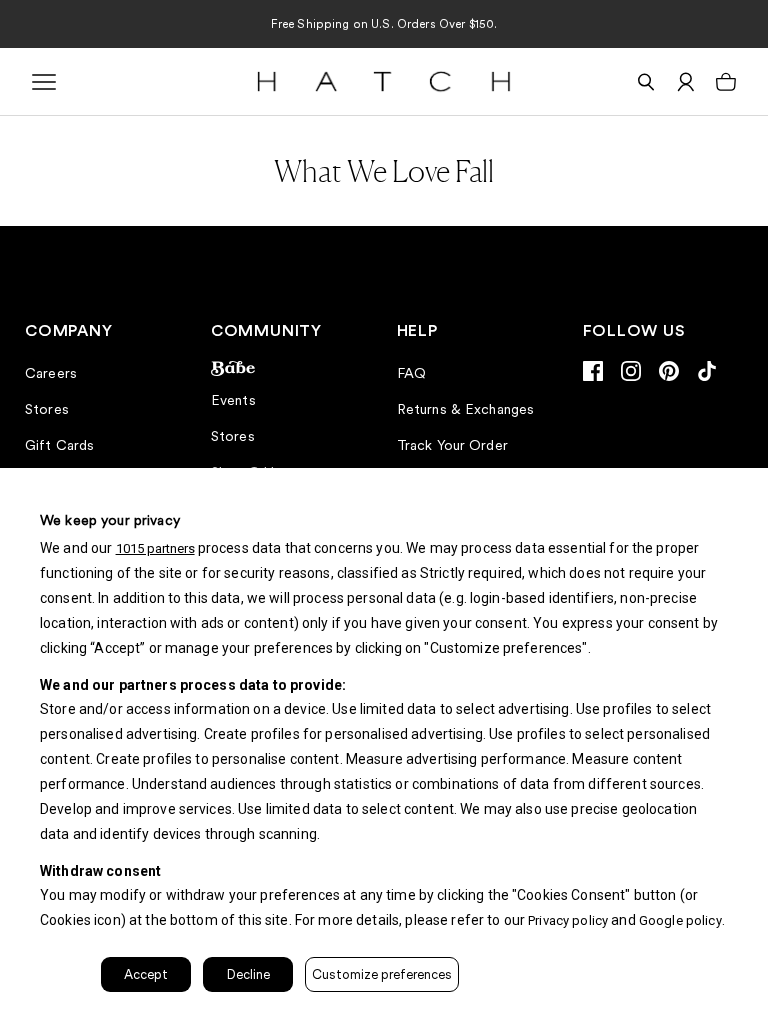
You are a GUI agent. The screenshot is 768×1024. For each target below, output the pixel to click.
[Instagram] (631, 371)
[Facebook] (593, 371)
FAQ (411, 373)
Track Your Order (452, 445)
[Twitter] (707, 371)
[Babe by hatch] (291, 368)
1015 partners (155, 548)
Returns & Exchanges (466, 409)
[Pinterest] (669, 371)
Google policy (680, 920)
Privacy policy (568, 920)
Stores (47, 409)
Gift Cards (59, 445)
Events (233, 400)
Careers (51, 373)
